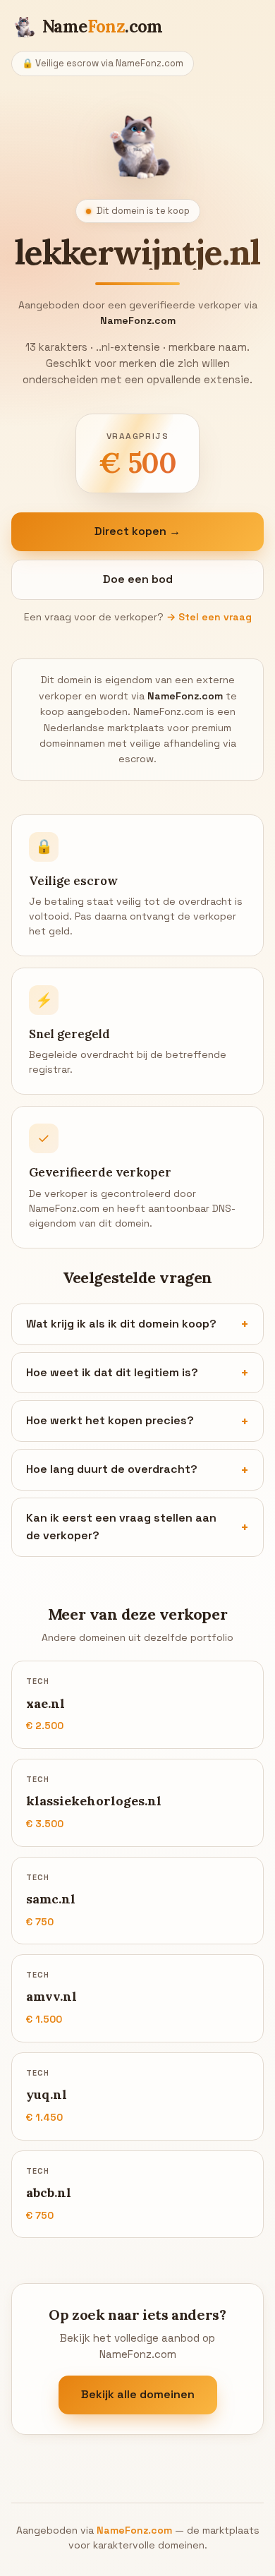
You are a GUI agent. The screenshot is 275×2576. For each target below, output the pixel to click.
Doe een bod (138, 579)
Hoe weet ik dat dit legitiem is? (112, 1372)
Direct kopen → (137, 531)
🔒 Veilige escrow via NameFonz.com (103, 63)
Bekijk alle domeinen (138, 2394)
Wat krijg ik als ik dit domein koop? (121, 1324)
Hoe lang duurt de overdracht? (112, 1469)
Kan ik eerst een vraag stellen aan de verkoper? (121, 1527)
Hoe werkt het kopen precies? (110, 1420)
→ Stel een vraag (209, 617)
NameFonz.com (134, 2530)
